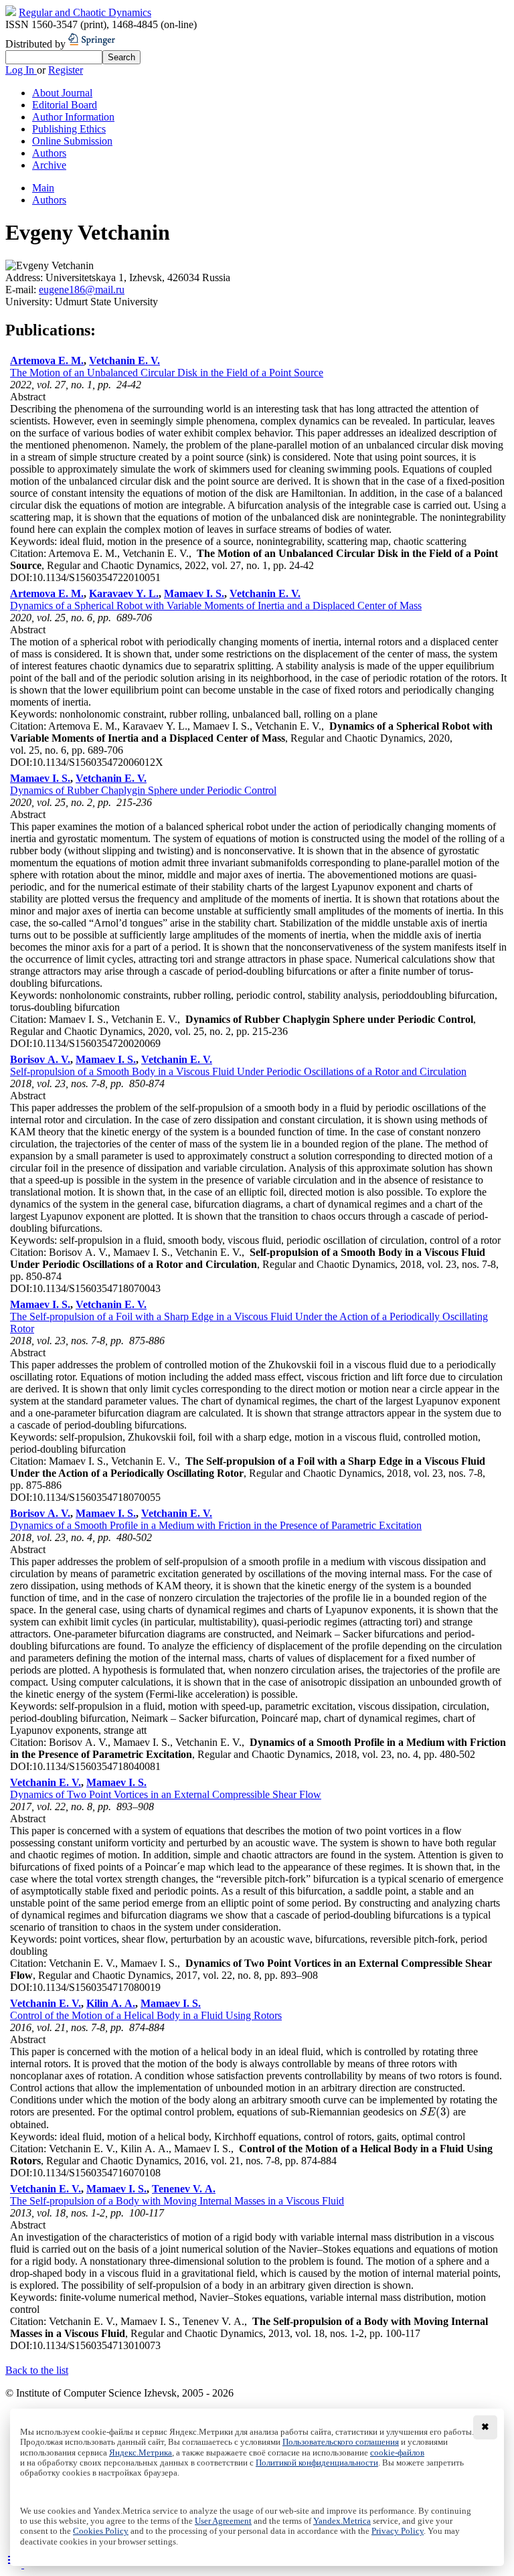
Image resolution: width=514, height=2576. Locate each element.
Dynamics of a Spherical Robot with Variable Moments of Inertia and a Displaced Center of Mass (216, 606)
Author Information (73, 117)
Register (66, 70)
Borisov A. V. (40, 1059)
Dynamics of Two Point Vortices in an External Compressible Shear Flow (166, 1794)
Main (43, 188)
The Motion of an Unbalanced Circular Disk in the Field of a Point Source (167, 373)
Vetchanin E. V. (124, 360)
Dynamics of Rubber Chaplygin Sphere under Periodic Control (143, 790)
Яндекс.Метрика (141, 2453)
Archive (49, 165)
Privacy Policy (398, 2531)
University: (30, 302)
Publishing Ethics (69, 129)
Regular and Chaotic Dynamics (85, 12)
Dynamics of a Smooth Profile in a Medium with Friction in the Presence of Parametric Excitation (216, 1525)
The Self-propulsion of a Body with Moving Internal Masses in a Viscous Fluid (177, 2201)
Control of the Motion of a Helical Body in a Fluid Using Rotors (146, 2015)
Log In (21, 70)
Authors (49, 153)
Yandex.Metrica (342, 2521)
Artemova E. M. (47, 360)
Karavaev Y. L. (124, 593)
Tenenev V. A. (184, 2189)
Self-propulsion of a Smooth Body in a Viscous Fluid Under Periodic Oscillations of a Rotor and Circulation (238, 1071)
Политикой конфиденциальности (317, 2463)
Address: (25, 277)
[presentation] (435, 2112)
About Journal (62, 93)
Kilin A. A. (111, 2003)
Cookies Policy (101, 2531)
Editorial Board (65, 105)
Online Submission (72, 141)
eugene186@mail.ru (82, 290)
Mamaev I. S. (194, 593)
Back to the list (37, 2370)
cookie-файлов (397, 2453)
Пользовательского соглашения (341, 2442)
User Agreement (223, 2521)
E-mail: (22, 290)
